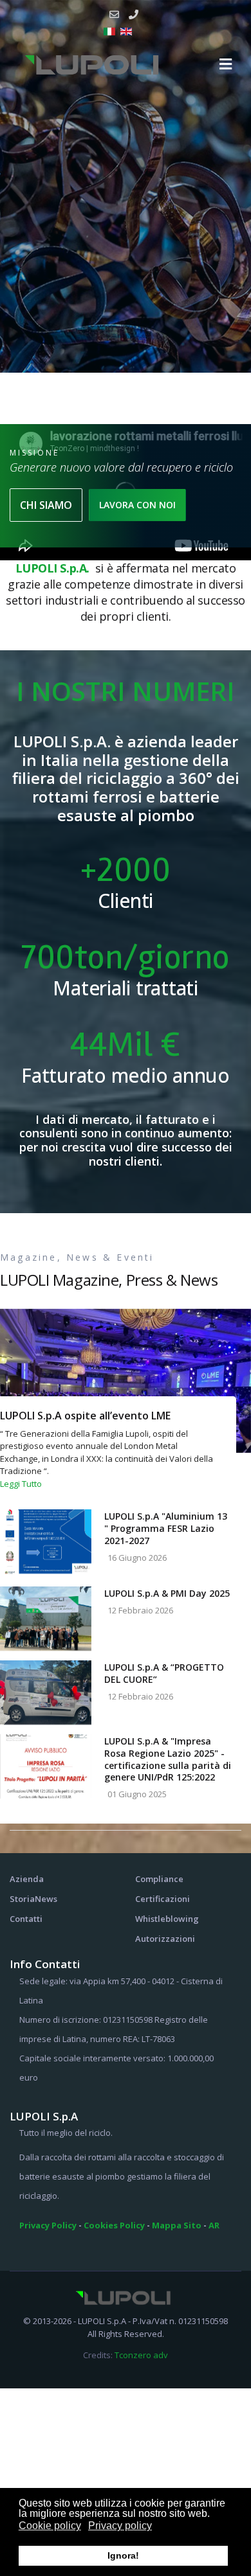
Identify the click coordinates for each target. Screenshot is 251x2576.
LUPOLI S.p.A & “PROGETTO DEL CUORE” (164, 1673)
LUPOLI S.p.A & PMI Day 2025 (167, 1593)
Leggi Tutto (21, 1484)
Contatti (26, 1919)
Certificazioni (163, 1899)
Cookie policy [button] (50, 2526)
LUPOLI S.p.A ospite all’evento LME (85, 1416)
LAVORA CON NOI (137, 505)
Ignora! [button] (123, 2555)
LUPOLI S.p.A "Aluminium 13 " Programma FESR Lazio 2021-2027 (166, 1528)
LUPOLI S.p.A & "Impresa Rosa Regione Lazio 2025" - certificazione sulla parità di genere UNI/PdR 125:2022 (168, 1759)
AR (214, 2225)
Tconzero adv (141, 2355)
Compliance (159, 1879)
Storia (22, 1899)
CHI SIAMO (46, 505)
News (46, 1899)
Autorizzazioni (165, 1939)
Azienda (27, 1879)
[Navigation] (226, 64)
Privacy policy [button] (120, 2526)
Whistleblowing (167, 1919)
